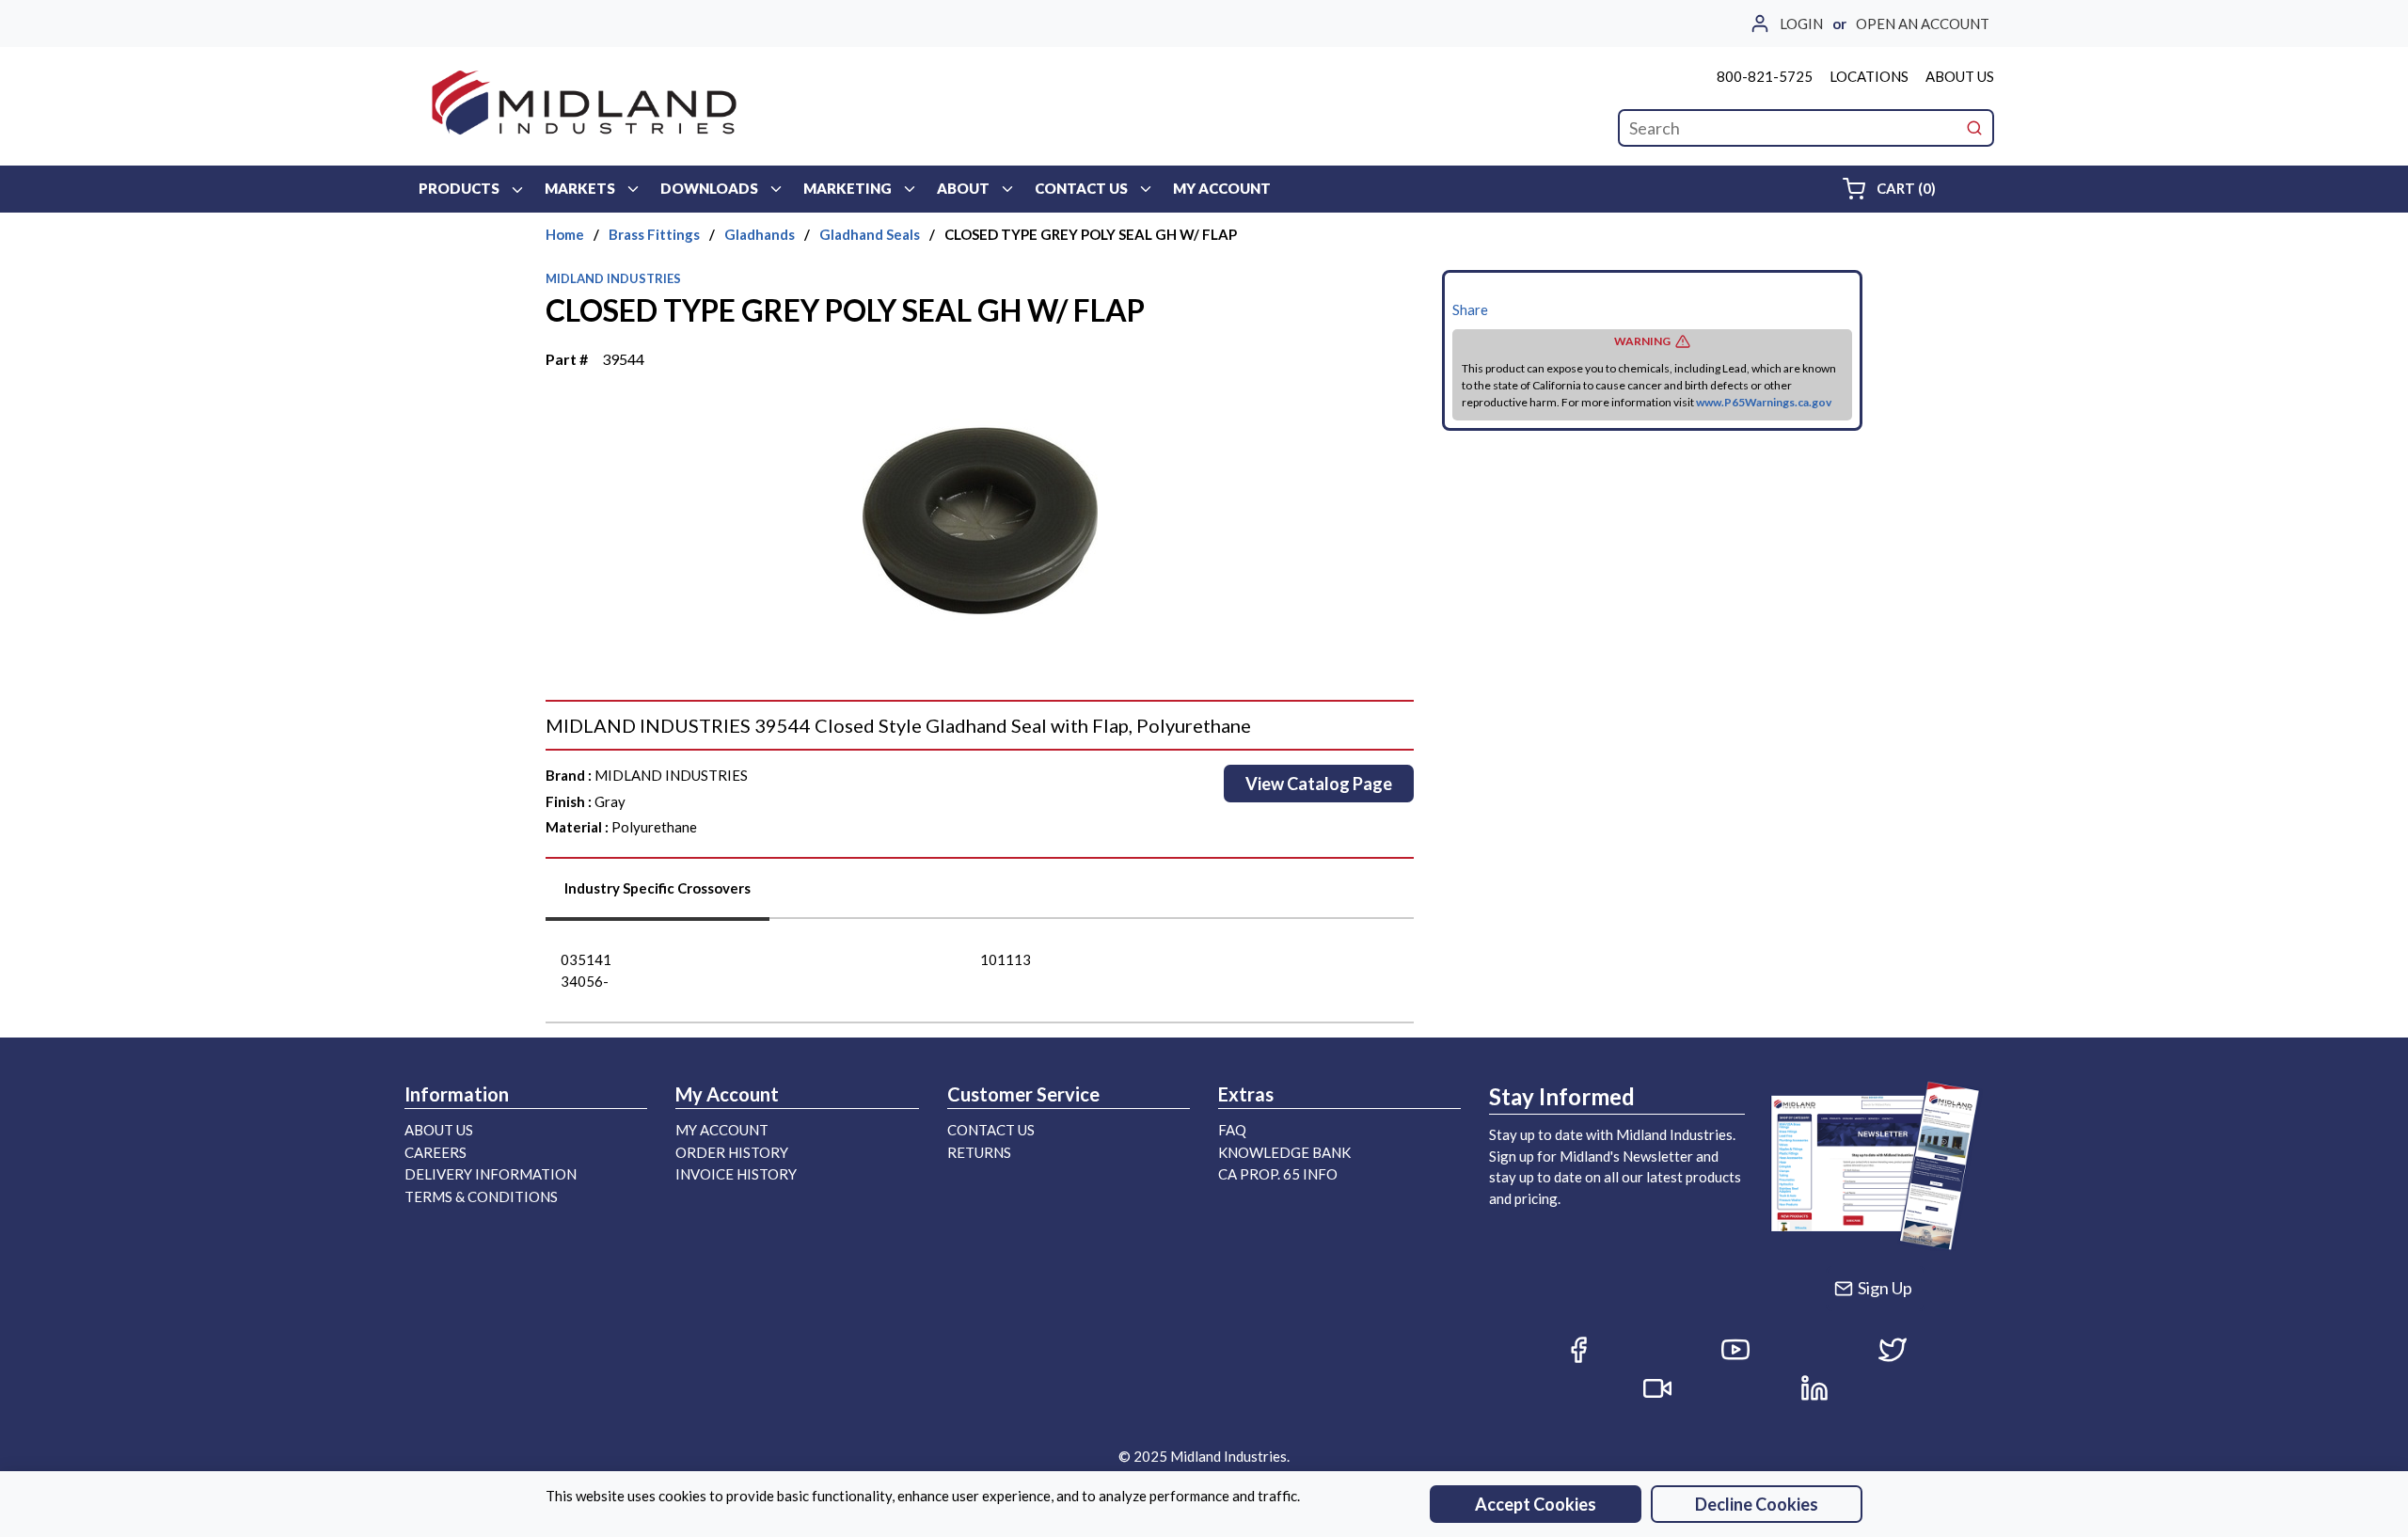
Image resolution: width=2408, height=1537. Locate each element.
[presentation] (657, 895)
